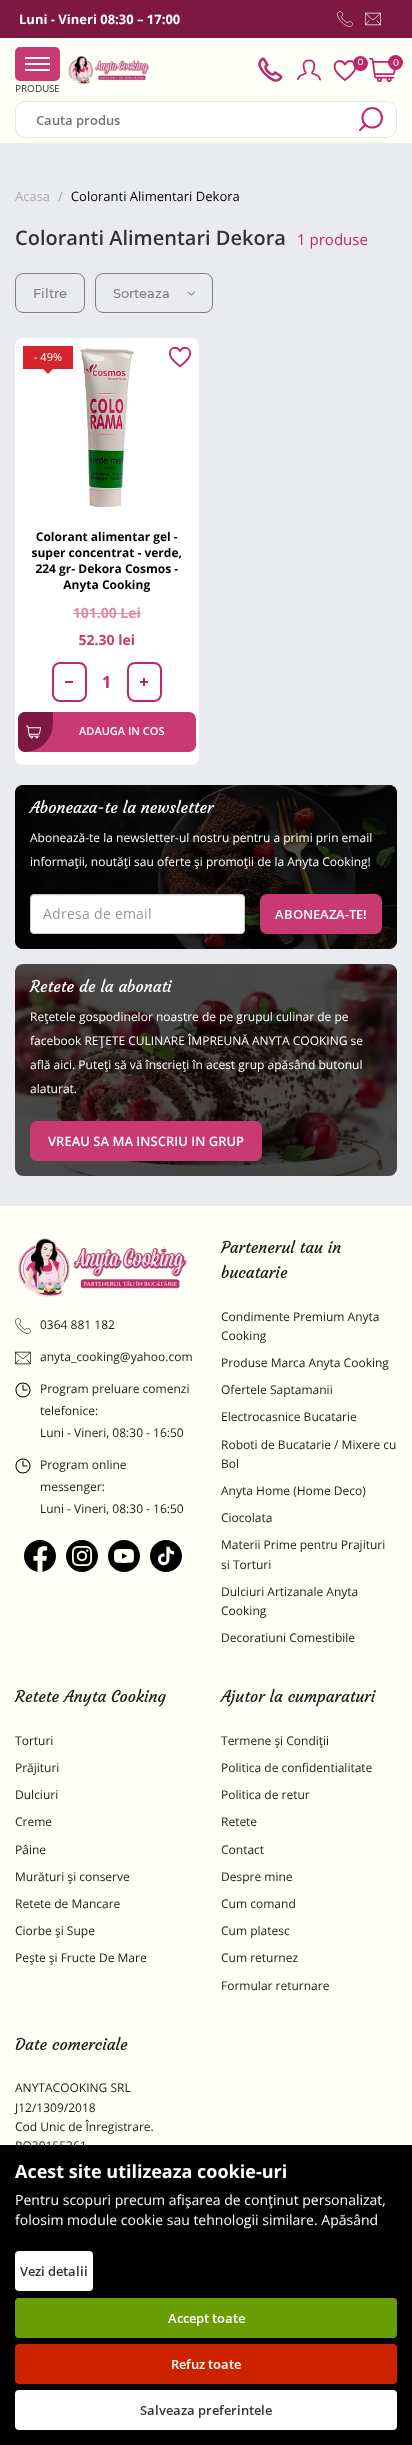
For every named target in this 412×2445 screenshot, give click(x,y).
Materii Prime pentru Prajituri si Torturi (303, 1554)
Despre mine (257, 1876)
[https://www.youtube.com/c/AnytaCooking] (124, 1556)
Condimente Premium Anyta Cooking (300, 1326)
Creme (33, 1821)
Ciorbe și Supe (55, 1930)
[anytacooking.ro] (103, 1268)
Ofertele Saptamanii (277, 1389)
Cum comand (258, 1903)
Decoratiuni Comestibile (288, 1637)
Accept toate (206, 2318)
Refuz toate (206, 2364)
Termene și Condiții (275, 1740)
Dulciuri (36, 1794)
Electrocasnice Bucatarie (289, 1416)
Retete (239, 1821)
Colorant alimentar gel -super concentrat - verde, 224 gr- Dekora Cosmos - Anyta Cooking (107, 560)
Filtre (50, 293)
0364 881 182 (77, 1324)
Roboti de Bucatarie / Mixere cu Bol (308, 1454)
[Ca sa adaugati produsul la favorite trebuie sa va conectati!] (180, 358)
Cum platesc (255, 1930)
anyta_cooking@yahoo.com (115, 1356)
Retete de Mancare (67, 1903)
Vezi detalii (54, 2271)
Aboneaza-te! (321, 914)
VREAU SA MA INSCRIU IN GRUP (146, 1141)
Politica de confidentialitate (296, 1767)
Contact (242, 1849)
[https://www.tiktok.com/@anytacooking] (166, 1556)
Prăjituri (37, 1767)
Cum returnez (259, 1957)
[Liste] (345, 70)
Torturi (34, 1740)
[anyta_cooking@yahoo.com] (373, 19)
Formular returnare (275, 1985)
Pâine (30, 1849)
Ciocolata (246, 1517)
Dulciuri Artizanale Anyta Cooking (289, 1601)
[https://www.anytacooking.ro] (109, 70)
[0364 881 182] (345, 19)
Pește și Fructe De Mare (81, 1957)
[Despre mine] (393, 23)
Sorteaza (141, 293)
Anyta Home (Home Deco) (293, 1490)
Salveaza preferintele (206, 2410)
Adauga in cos (121, 731)
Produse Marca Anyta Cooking (305, 1362)
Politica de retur (265, 1794)
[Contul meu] (309, 70)
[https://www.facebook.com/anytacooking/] (40, 1556)
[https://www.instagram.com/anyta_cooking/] (82, 1556)
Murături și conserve (72, 1876)
